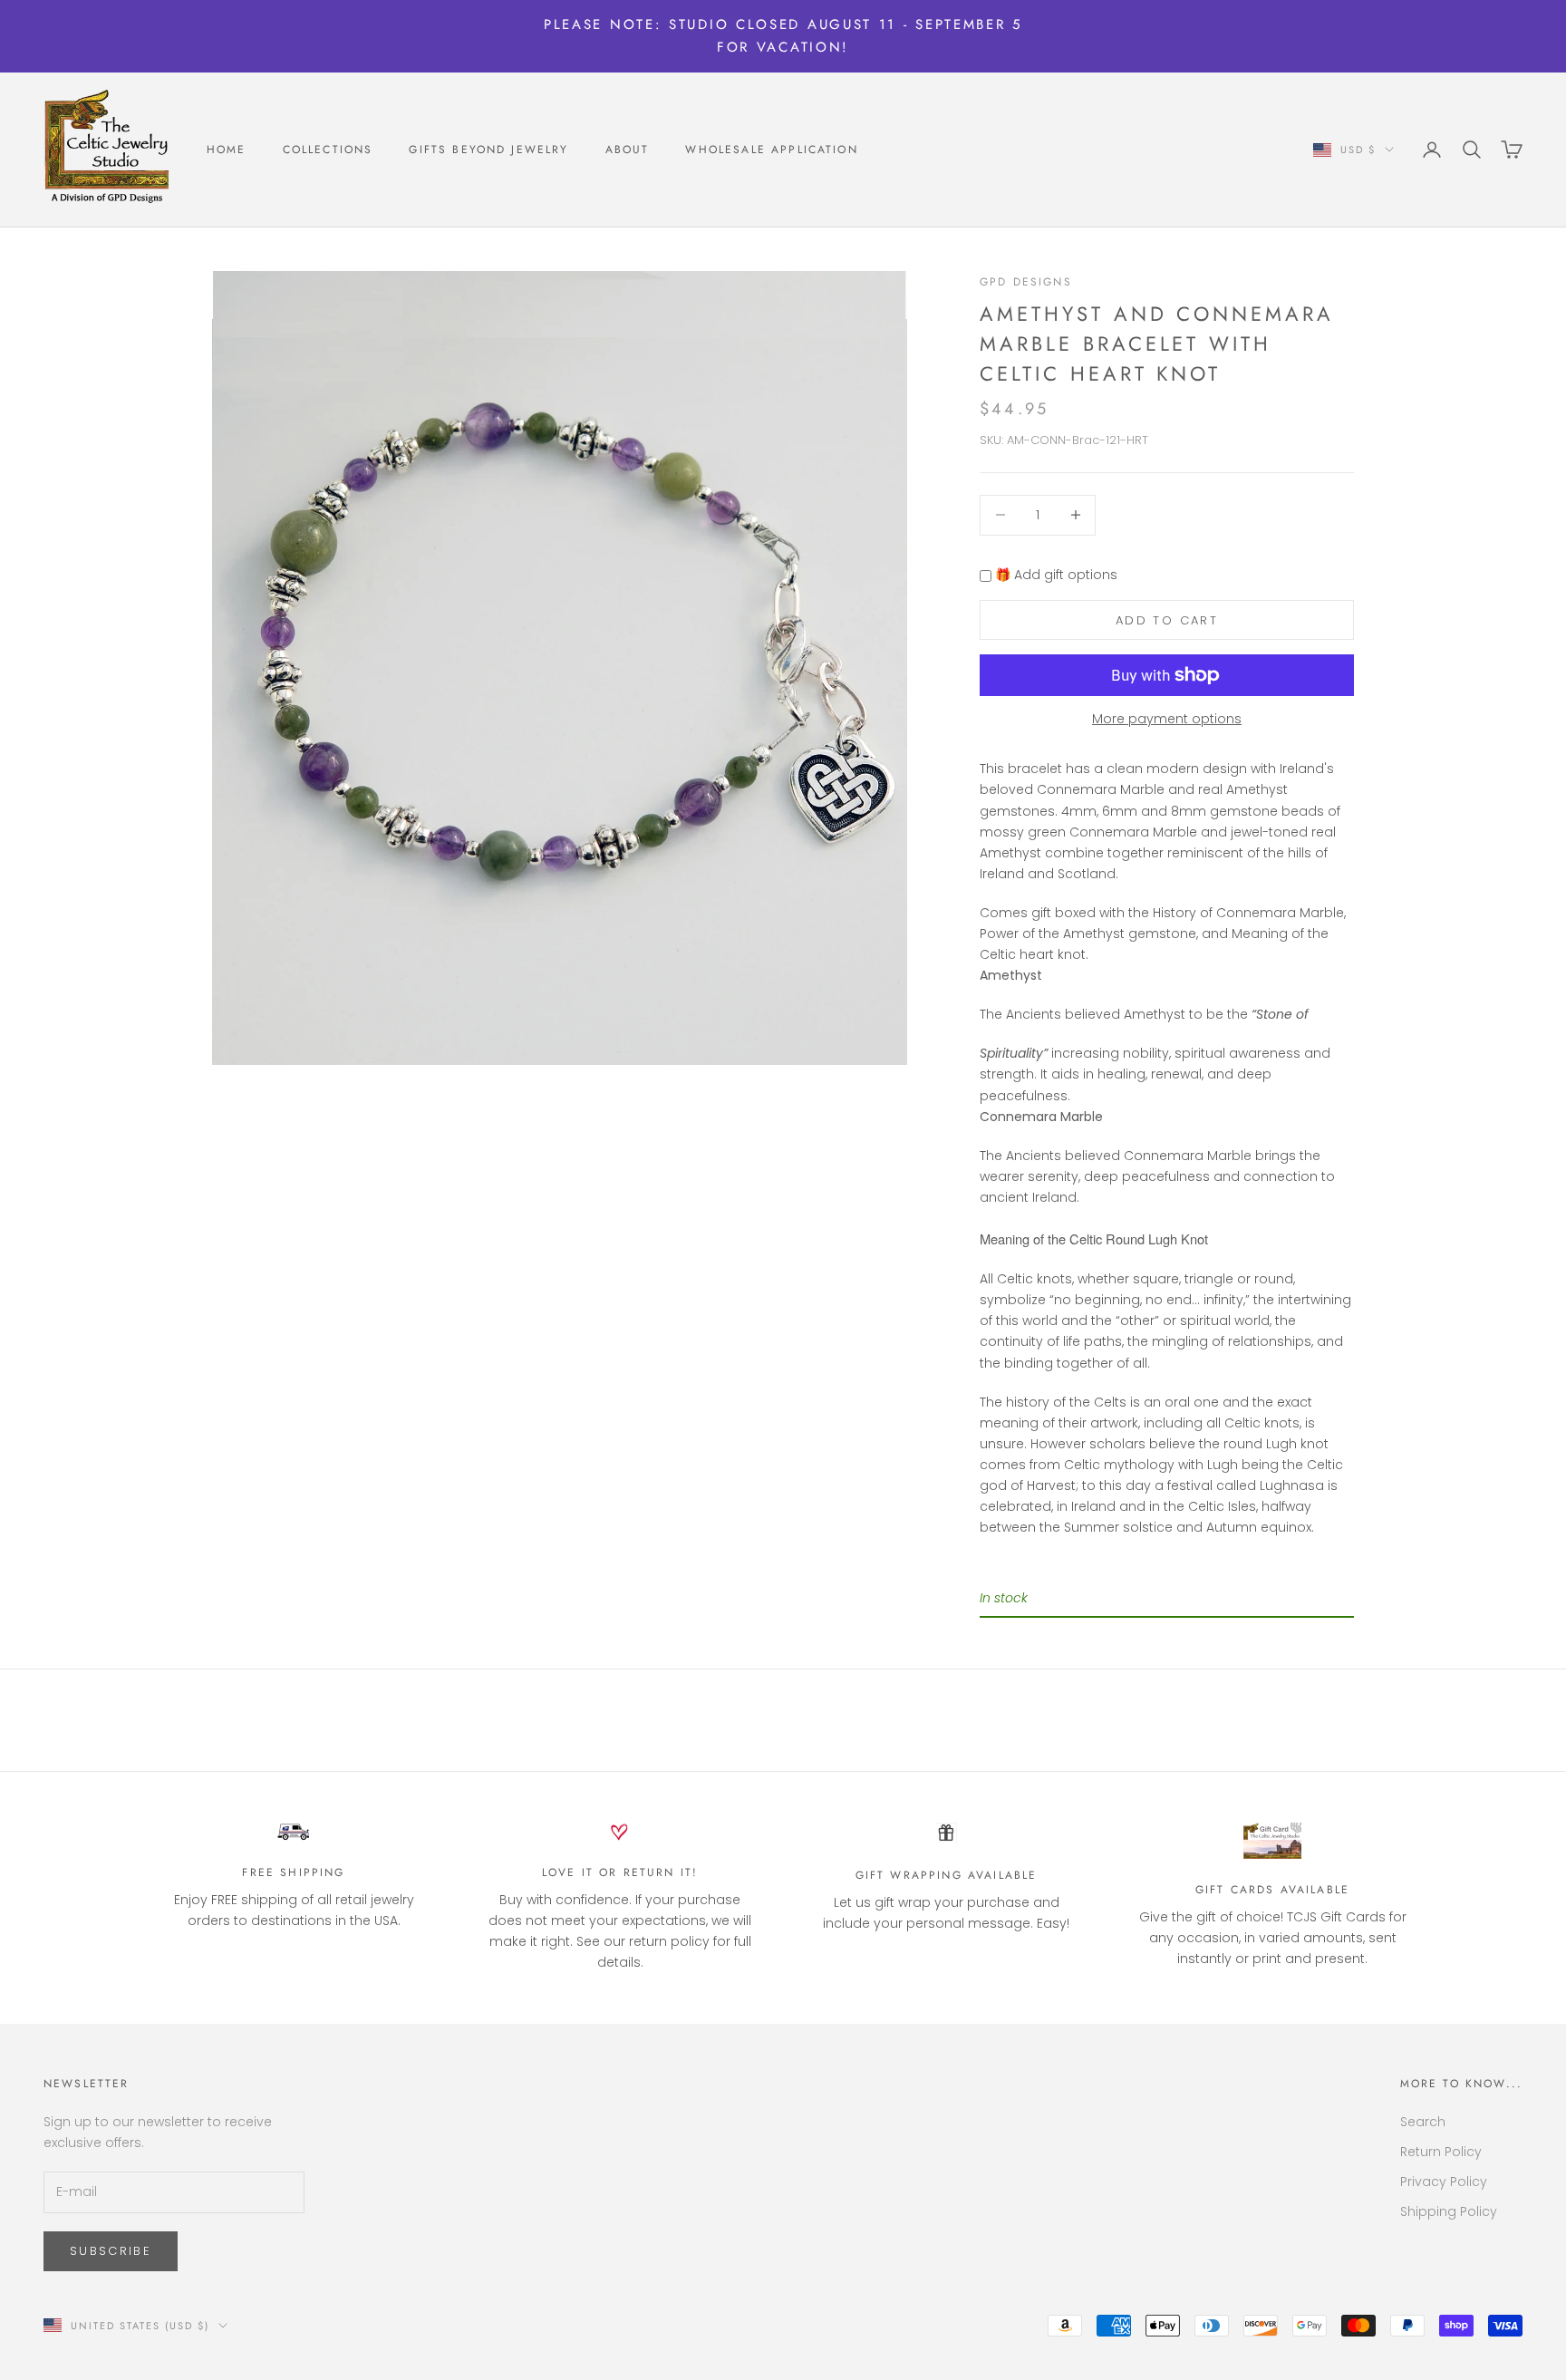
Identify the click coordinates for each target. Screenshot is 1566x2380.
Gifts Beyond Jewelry (488, 150)
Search (1423, 2122)
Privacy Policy (1444, 2182)
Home (227, 150)
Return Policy (1441, 2152)
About (628, 150)
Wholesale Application (771, 150)
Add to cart (1167, 620)
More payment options (1167, 719)
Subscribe (111, 2251)
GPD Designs (1026, 282)
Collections (328, 150)
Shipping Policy (1449, 2211)
